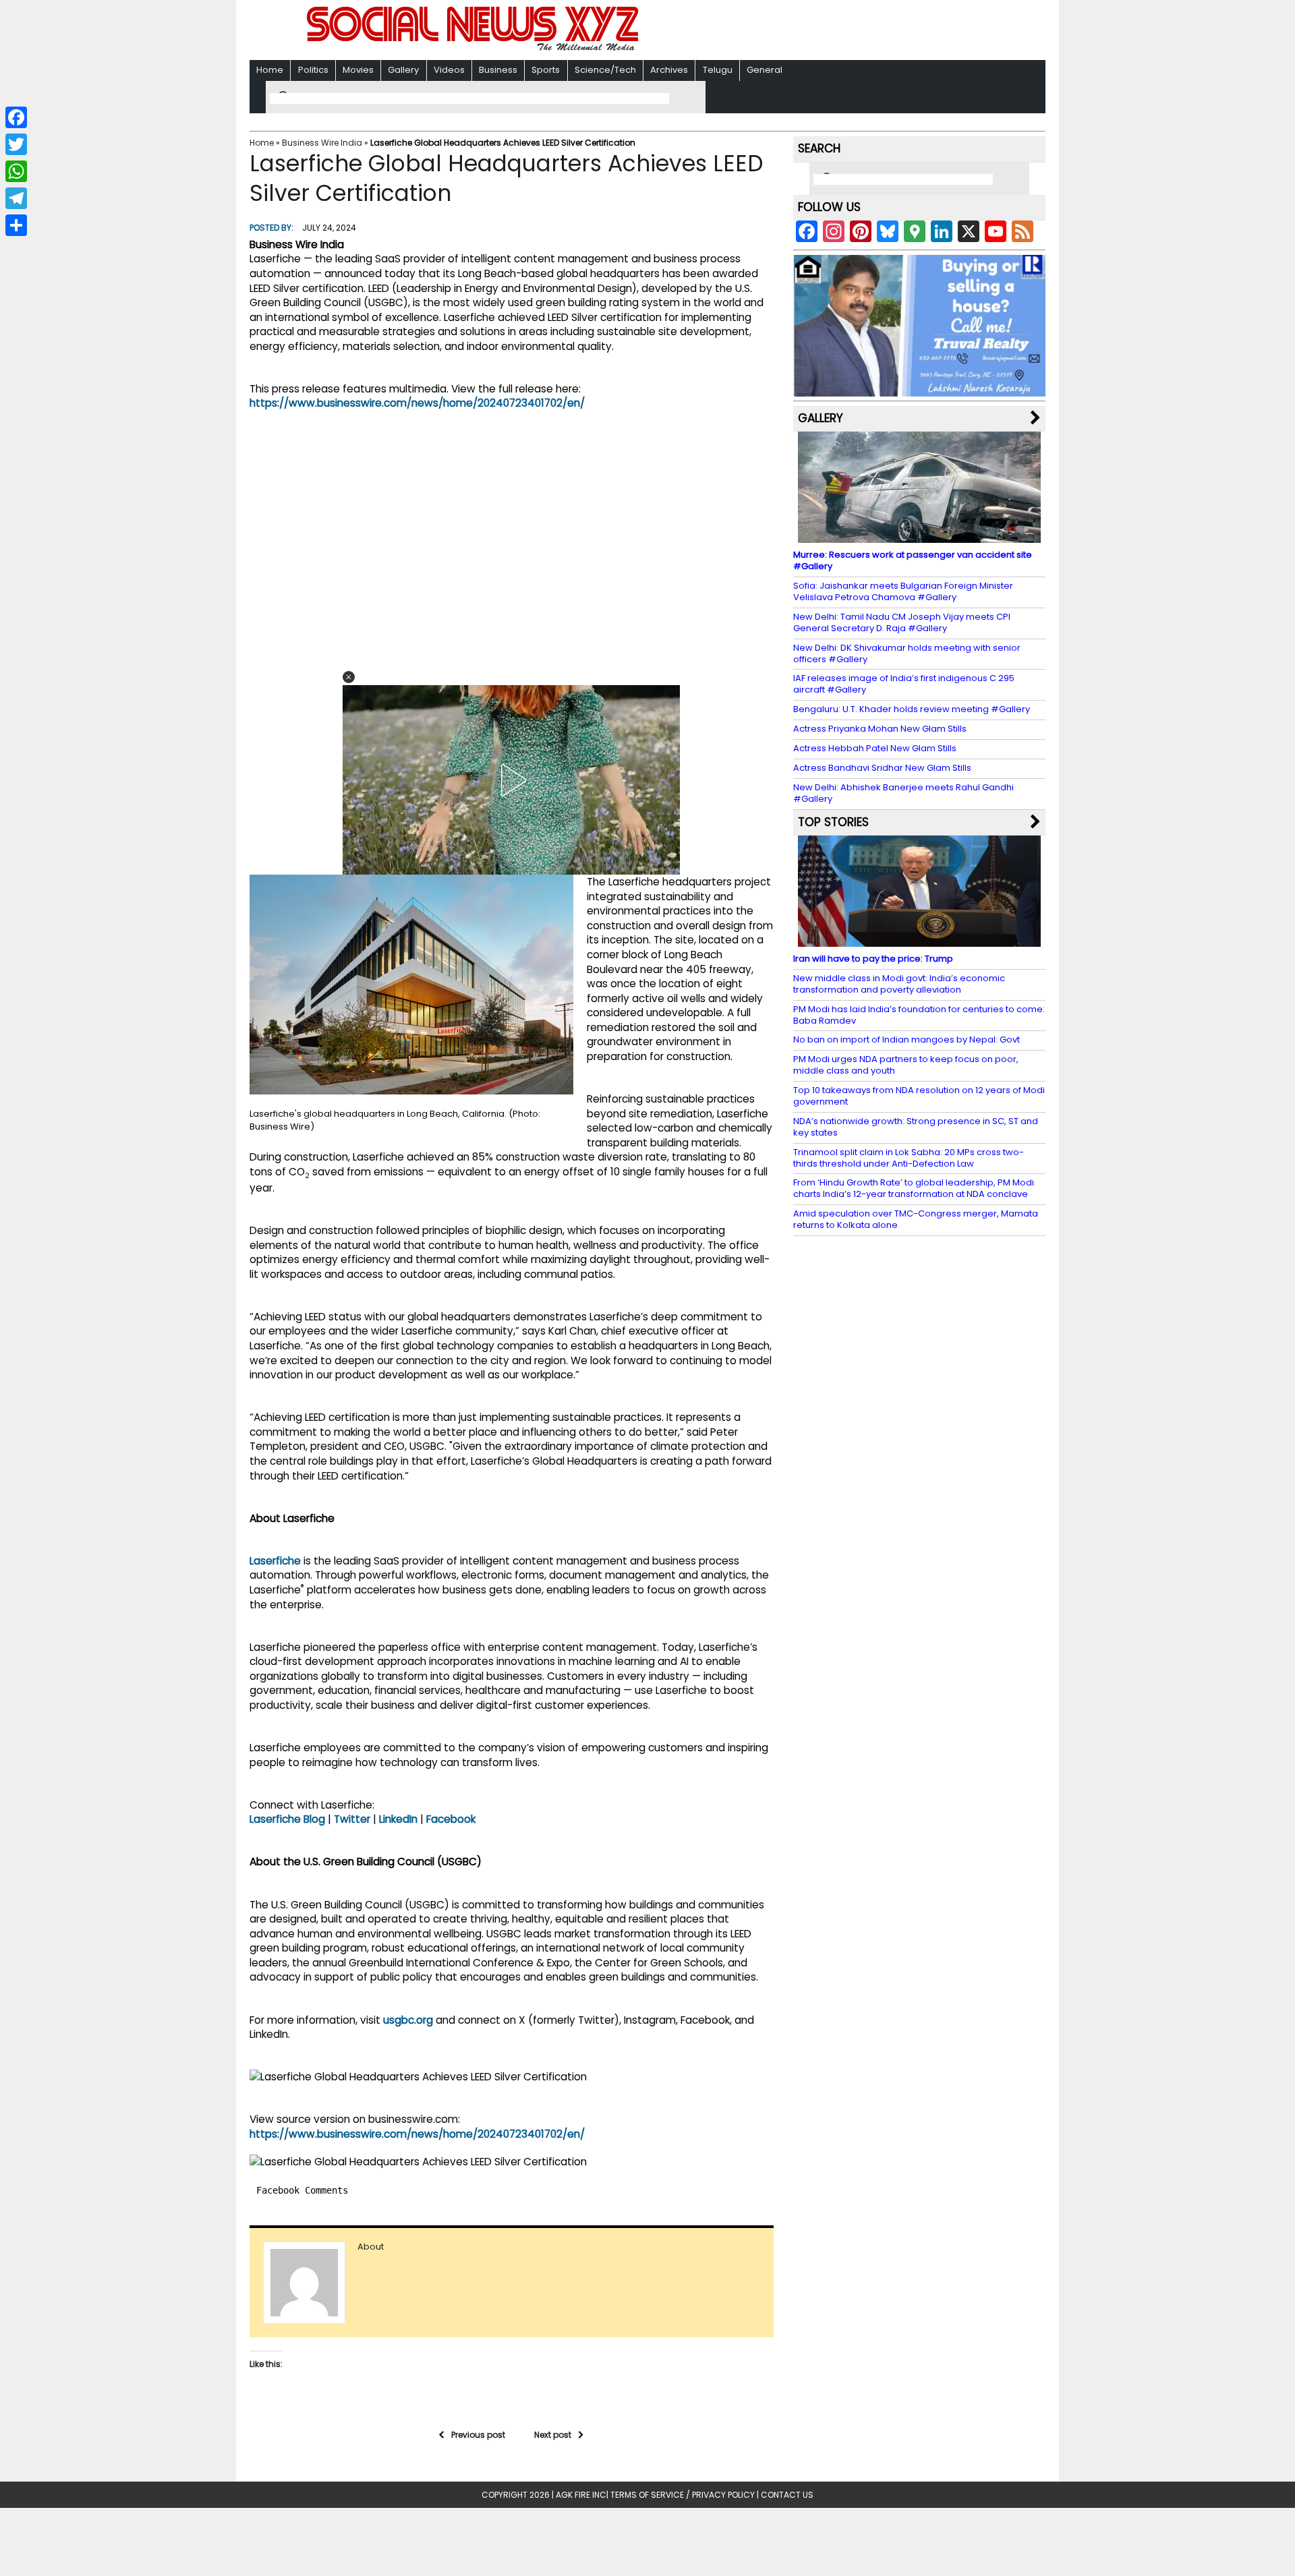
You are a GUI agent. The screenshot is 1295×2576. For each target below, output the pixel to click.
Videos (449, 70)
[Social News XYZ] (474, 48)
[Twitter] (16, 144)
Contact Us (787, 2495)
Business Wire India (322, 143)
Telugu (718, 70)
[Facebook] (16, 117)
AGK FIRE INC (581, 2495)
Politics (313, 70)
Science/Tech (605, 70)
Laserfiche (275, 1561)
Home (270, 70)
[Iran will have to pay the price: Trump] (919, 940)
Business (498, 70)
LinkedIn (398, 1819)
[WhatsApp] (16, 171)
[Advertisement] (822, 31)
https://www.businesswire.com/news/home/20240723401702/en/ (417, 403)
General (765, 70)
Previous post (478, 2435)
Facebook (451, 1819)
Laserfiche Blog (287, 1819)
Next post (553, 2435)
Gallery (403, 70)
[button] (349, 677)
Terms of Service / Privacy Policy (683, 2495)
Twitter (352, 1819)
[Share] (16, 225)
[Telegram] (16, 198)
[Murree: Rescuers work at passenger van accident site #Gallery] (919, 536)
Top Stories (833, 822)
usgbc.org (408, 2020)
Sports (546, 70)
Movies (358, 70)
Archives (669, 70)
